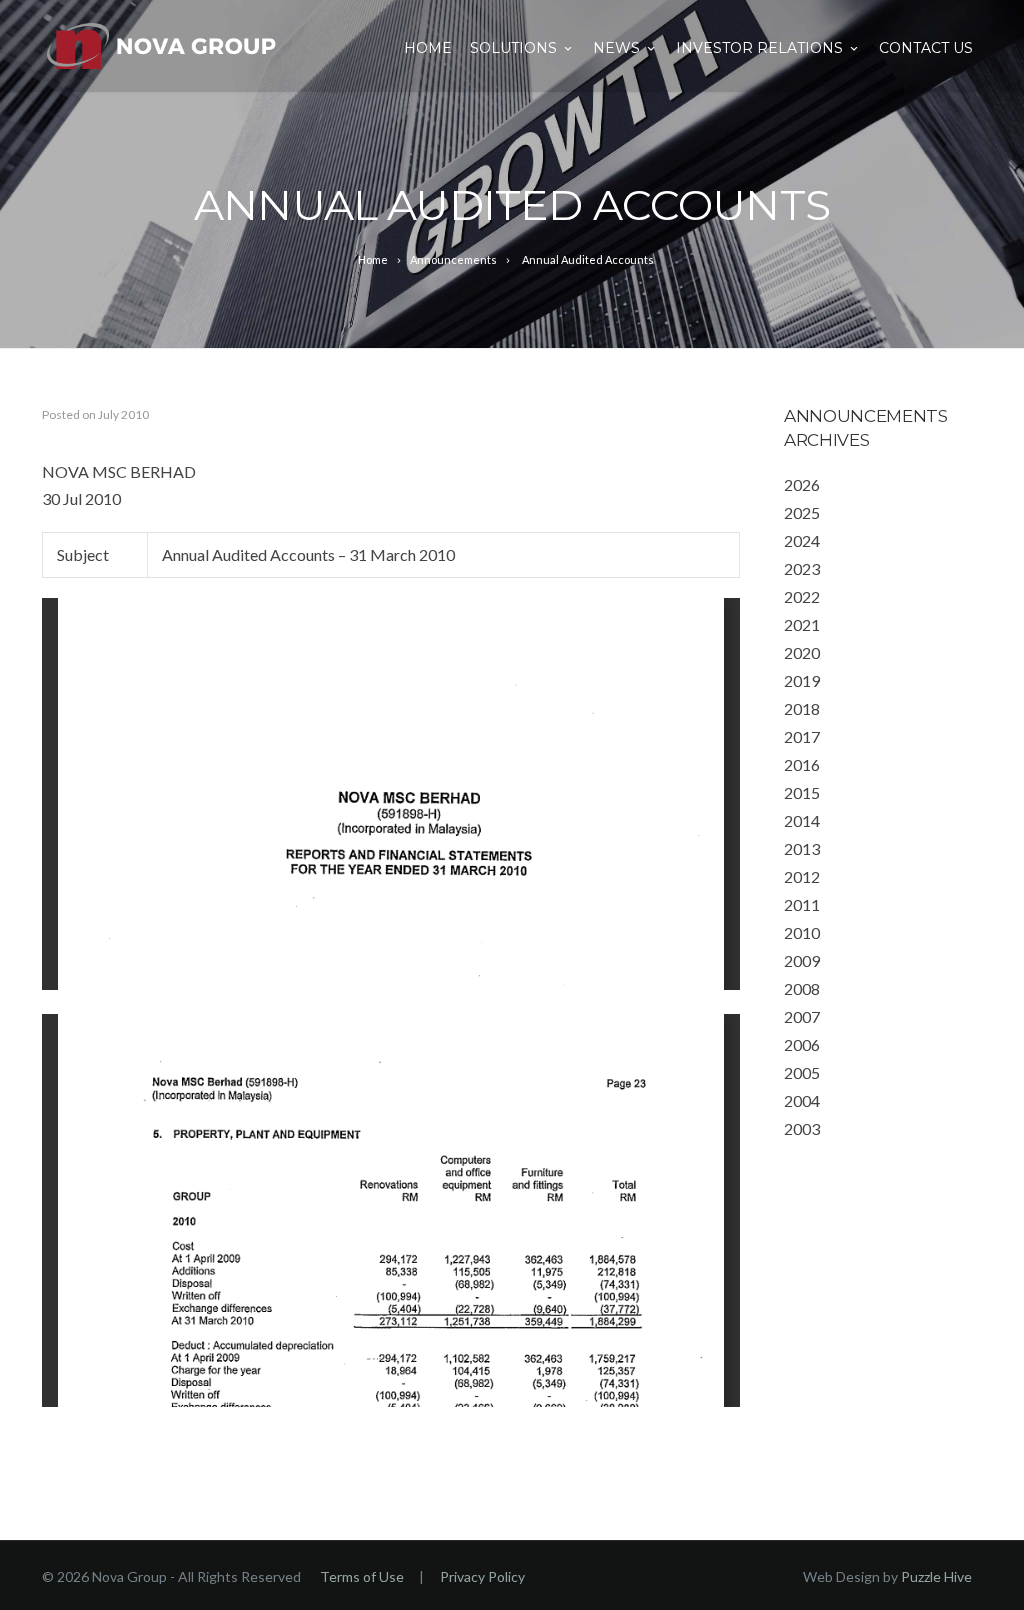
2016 (802, 764)
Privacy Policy (482, 1576)
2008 (802, 988)
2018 (802, 708)
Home (428, 48)
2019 (802, 680)
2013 (802, 848)
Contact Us (926, 48)
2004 (802, 1100)
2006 (802, 1044)
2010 (802, 932)
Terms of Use (362, 1576)
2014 (802, 820)
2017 (802, 736)
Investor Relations (759, 48)
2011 (802, 904)
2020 (802, 652)
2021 (802, 624)
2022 (802, 596)
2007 (802, 1016)
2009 (802, 960)
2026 (802, 484)
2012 (802, 876)
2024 (802, 540)
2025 (802, 512)
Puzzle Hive (936, 1576)
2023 (802, 568)
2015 (802, 792)
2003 (802, 1128)
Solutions (513, 48)
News (616, 48)
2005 (802, 1072)
